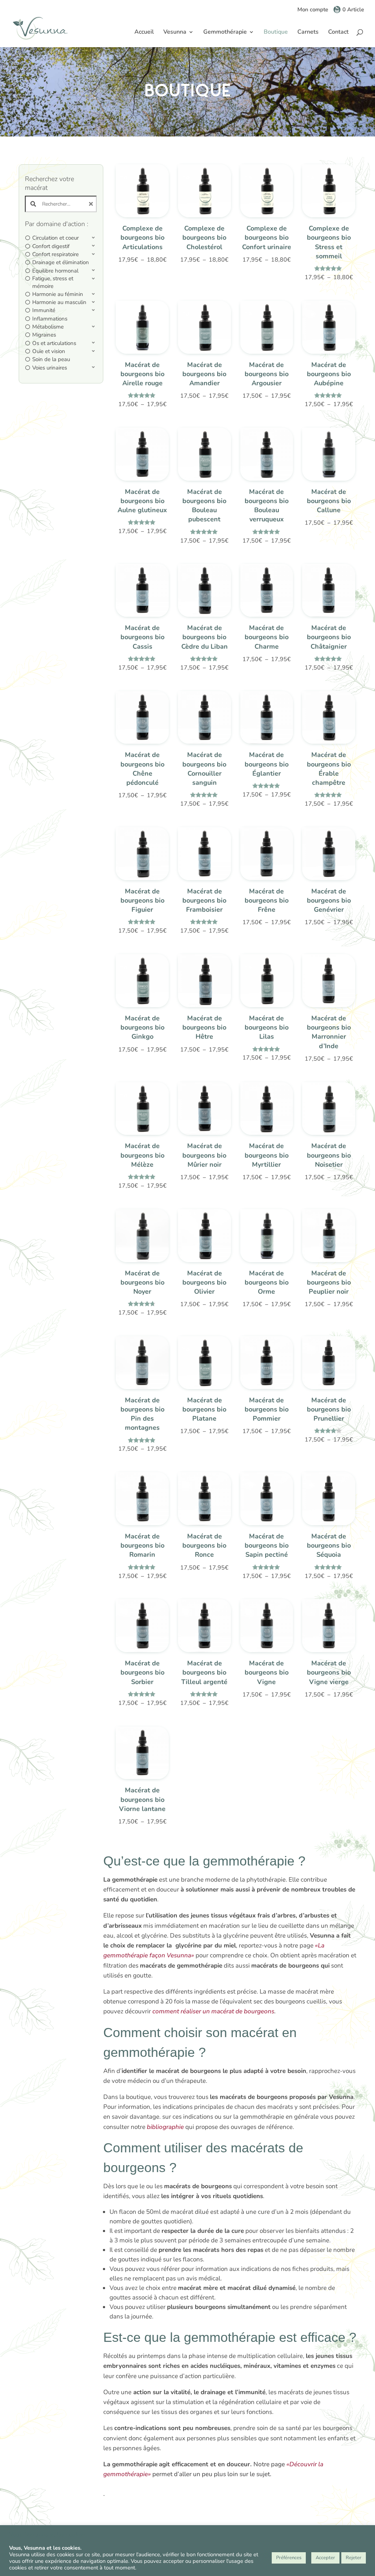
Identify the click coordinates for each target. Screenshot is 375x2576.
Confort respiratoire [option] (55, 254)
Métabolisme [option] (48, 327)
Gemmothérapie (225, 33)
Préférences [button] (289, 2558)
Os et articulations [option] (54, 343)
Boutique (276, 33)
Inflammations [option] (50, 319)
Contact (338, 33)
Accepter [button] (325, 2558)
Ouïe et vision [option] (49, 351)
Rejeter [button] (354, 2558)
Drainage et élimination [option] (61, 262)
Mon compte (313, 10)
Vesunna (175, 33)
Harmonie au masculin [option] (59, 302)
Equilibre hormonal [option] (55, 271)
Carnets (308, 33)
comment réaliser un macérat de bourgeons (213, 2011)
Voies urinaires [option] (50, 368)
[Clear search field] (92, 204)
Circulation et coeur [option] (55, 238)
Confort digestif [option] (51, 246)
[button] (61, 238)
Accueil (144, 33)
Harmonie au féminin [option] (58, 294)
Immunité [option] (44, 310)
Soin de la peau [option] (51, 359)
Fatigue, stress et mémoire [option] (53, 282)
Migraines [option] (44, 335)
